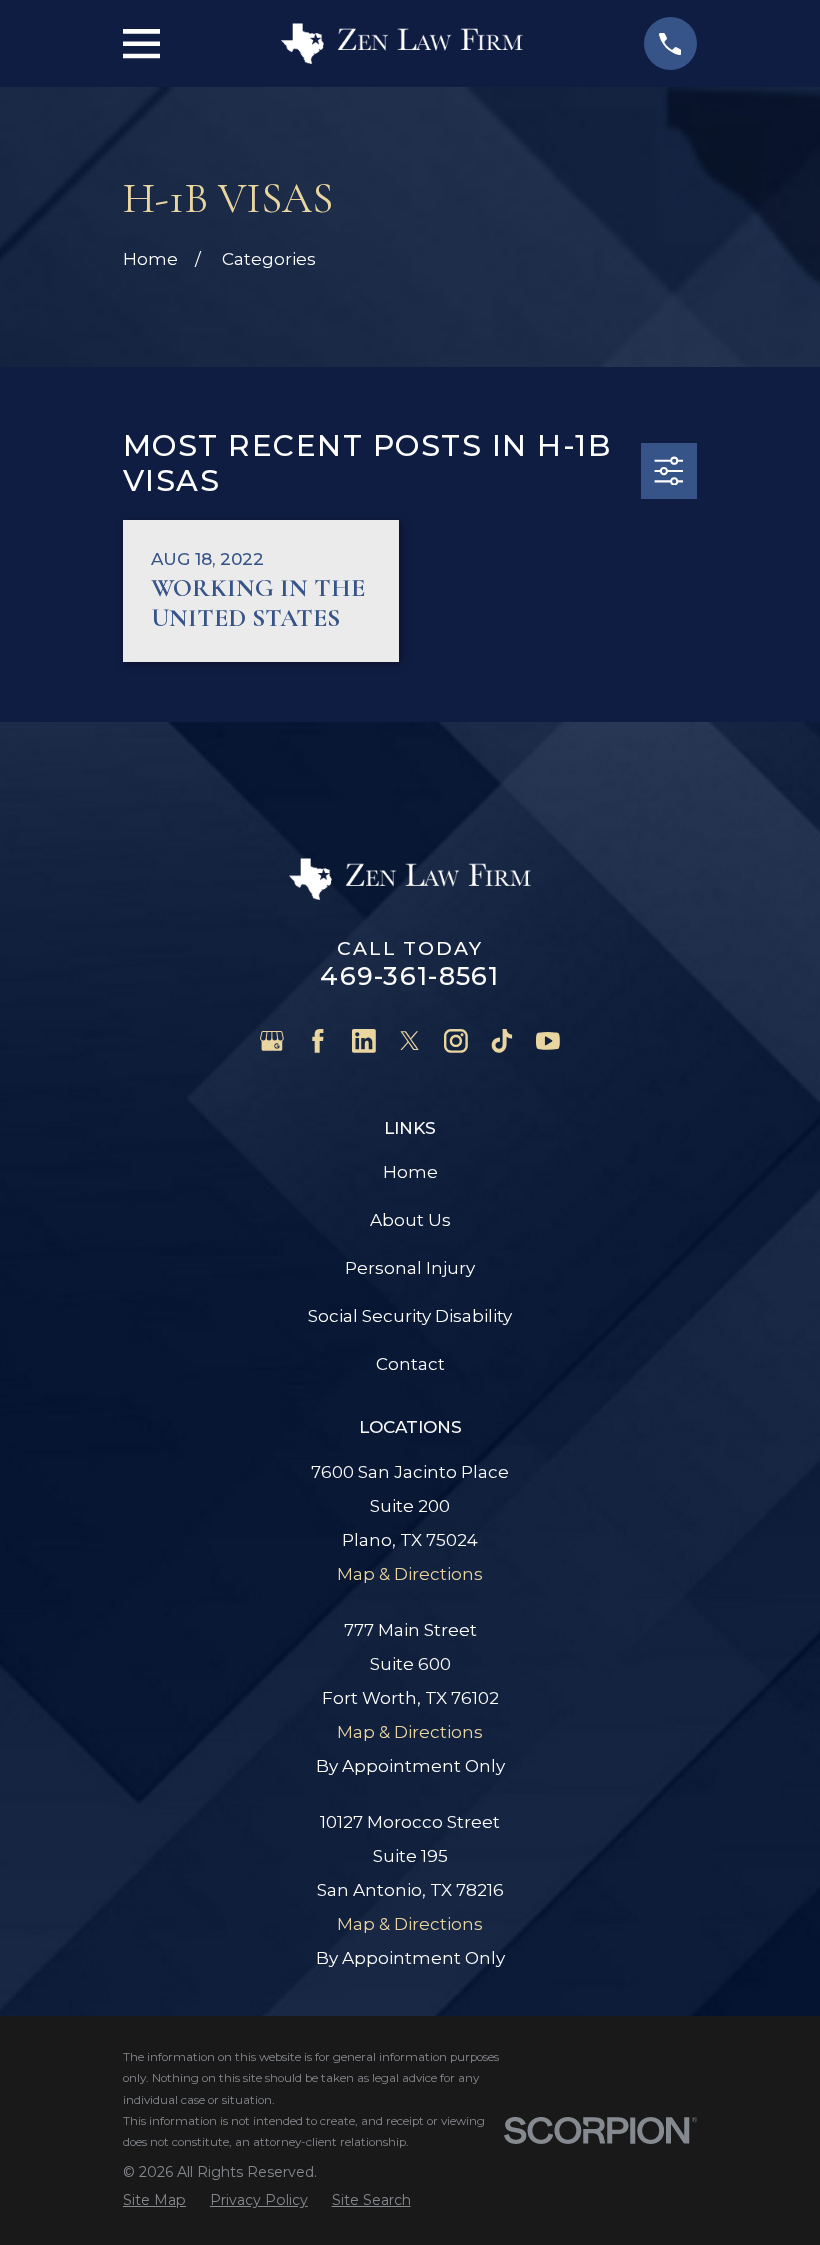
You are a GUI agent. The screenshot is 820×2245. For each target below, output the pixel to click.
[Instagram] (456, 1041)
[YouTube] (548, 1041)
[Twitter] (410, 1041)
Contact (410, 1364)
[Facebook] (318, 1041)
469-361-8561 (409, 975)
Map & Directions (410, 1574)
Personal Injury (410, 1268)
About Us (410, 1220)
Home (410, 1172)
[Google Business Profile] (272, 1041)
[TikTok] (502, 1041)
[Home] (401, 43)
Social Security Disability (410, 1316)
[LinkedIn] (364, 1041)
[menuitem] (154, 2200)
